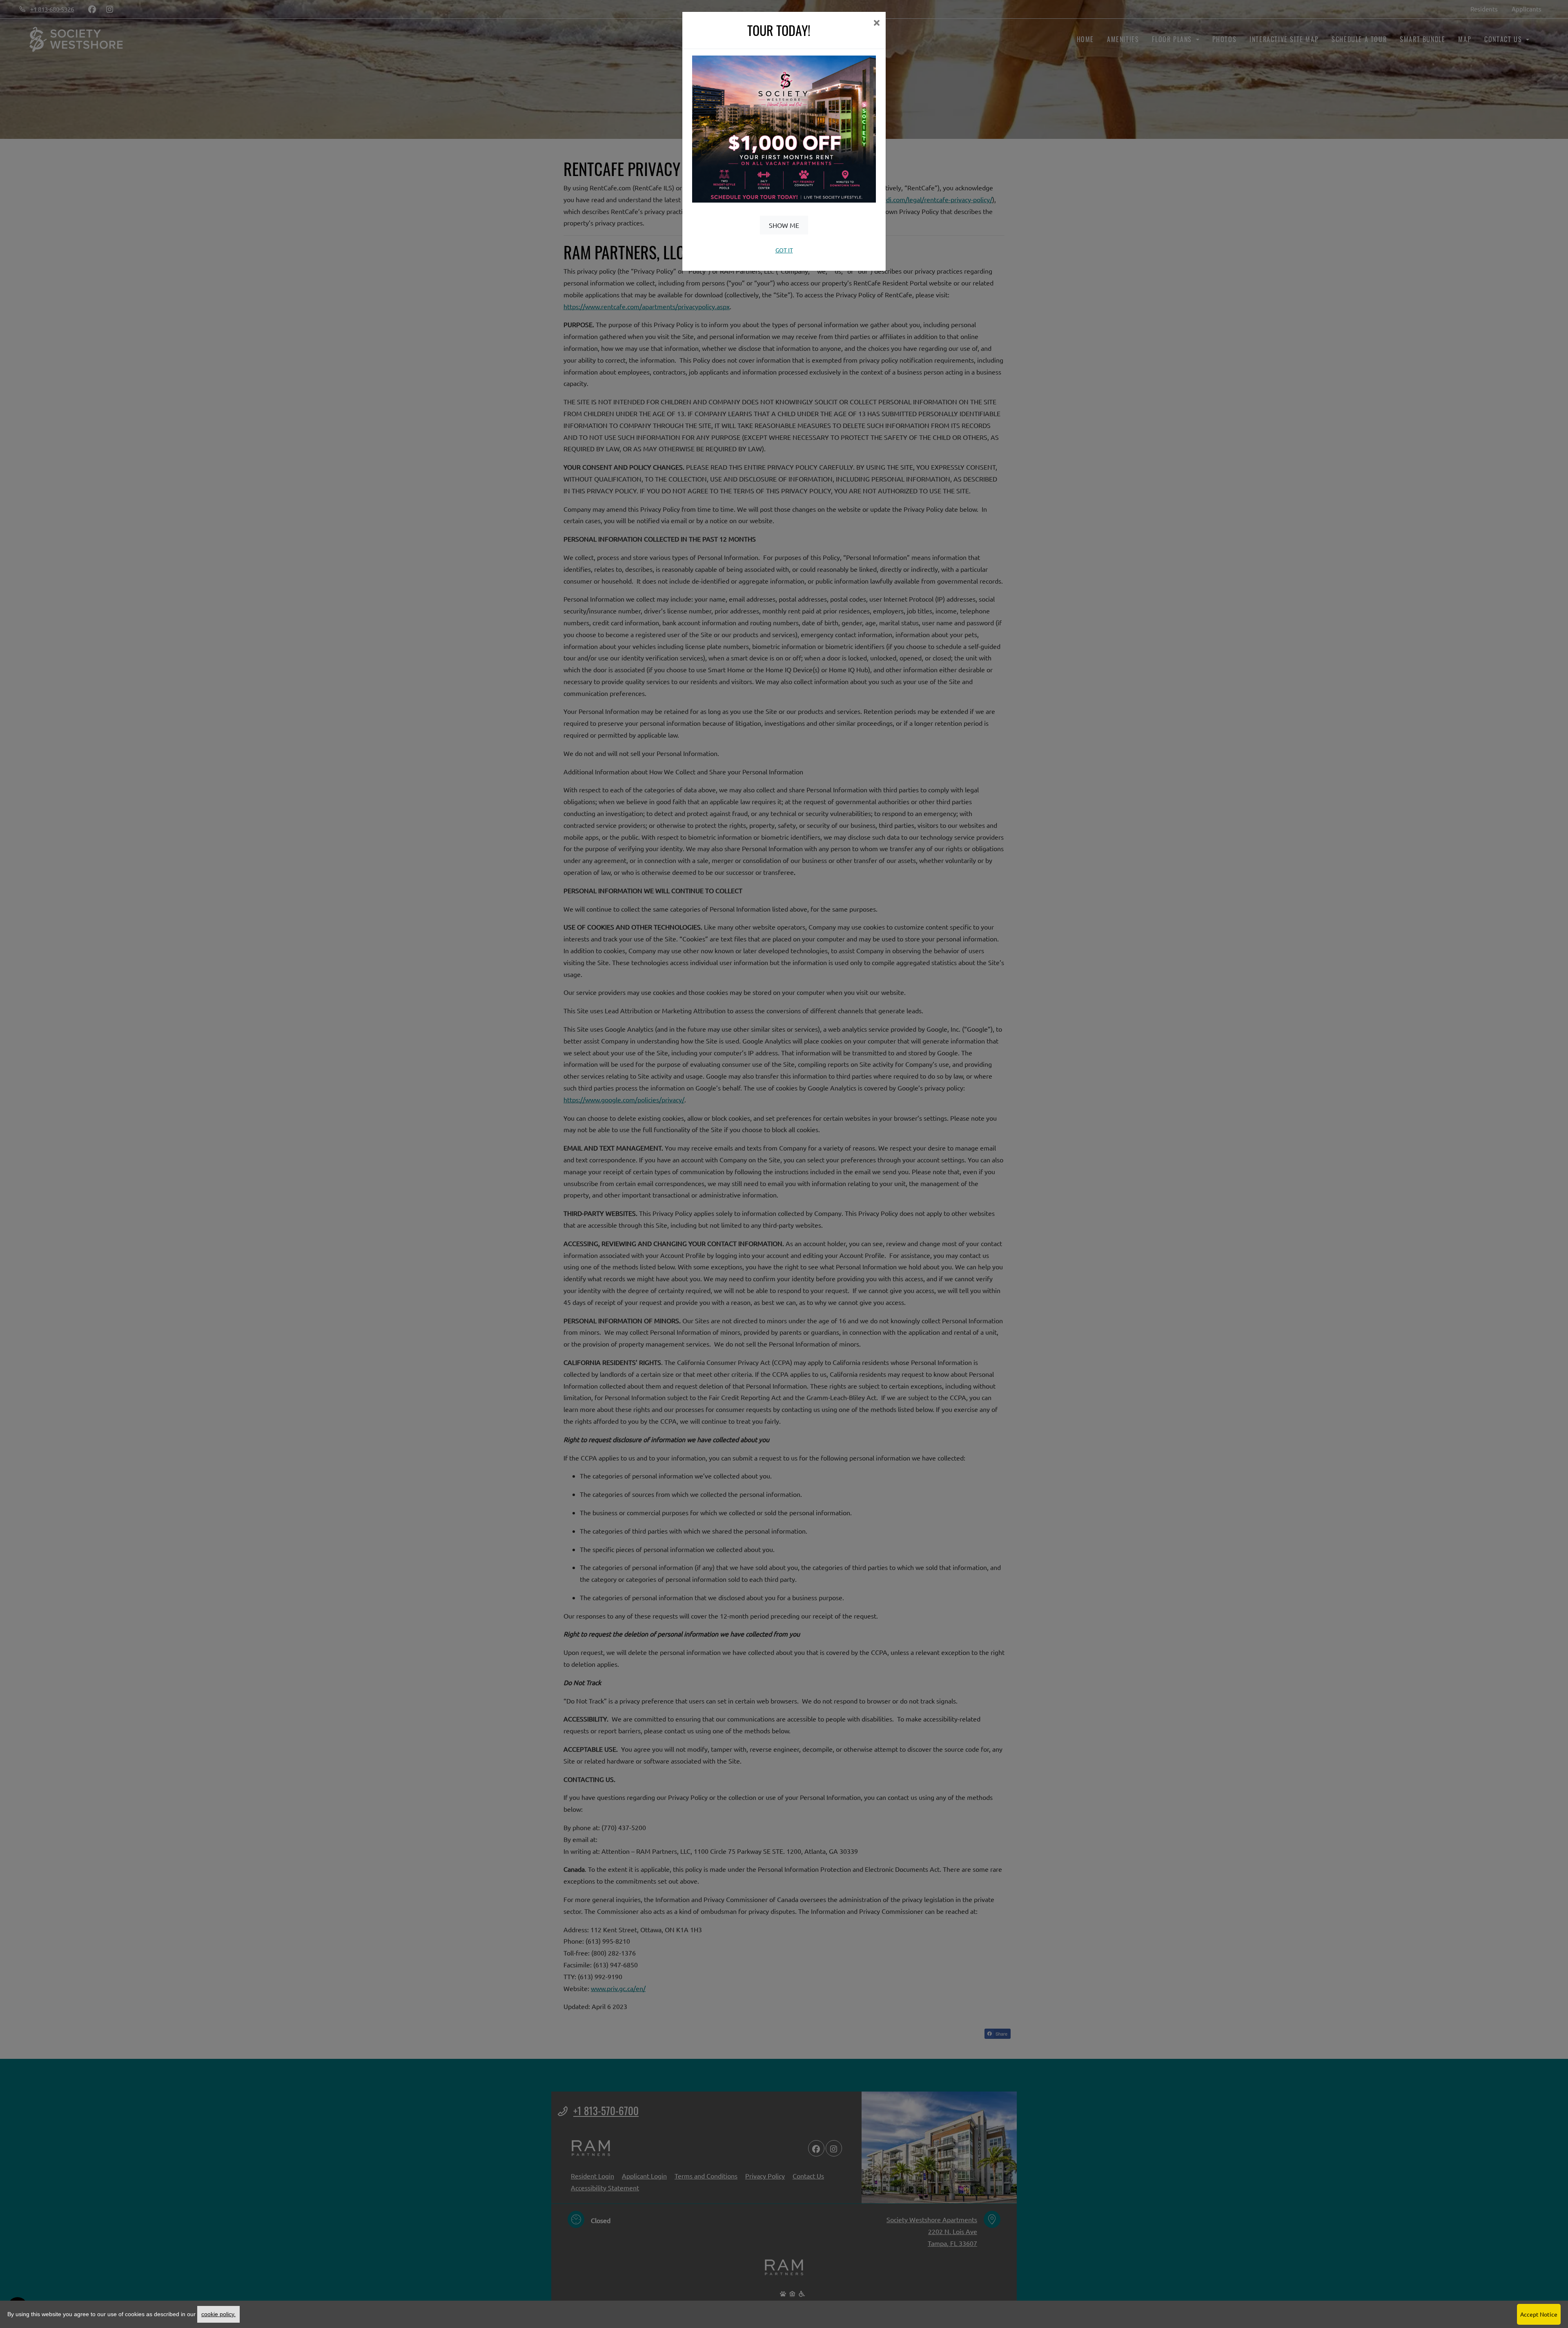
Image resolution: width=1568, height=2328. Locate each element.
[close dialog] (876, 23)
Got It (784, 250)
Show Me (784, 225)
